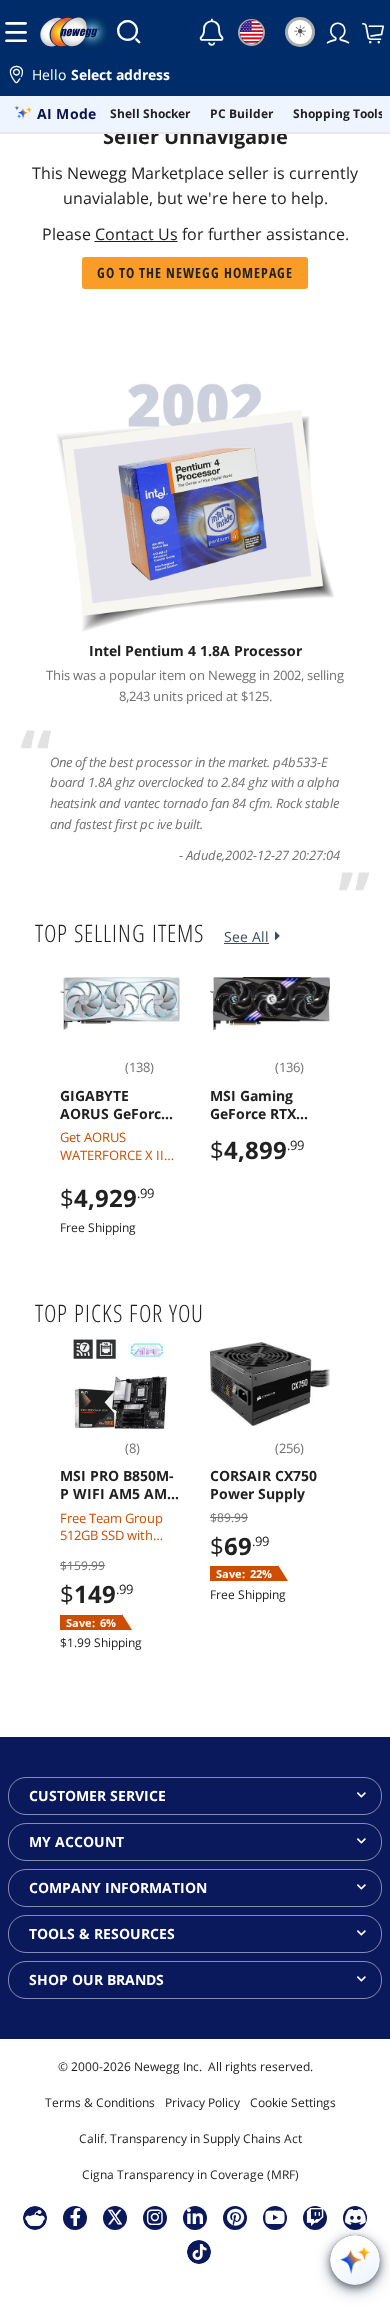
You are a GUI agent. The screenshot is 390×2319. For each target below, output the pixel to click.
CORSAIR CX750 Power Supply (263, 1485)
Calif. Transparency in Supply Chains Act (190, 2138)
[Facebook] (75, 2217)
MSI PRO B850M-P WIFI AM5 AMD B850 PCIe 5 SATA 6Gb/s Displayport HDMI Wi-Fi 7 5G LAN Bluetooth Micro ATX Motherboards (120, 1485)
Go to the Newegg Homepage (195, 272)
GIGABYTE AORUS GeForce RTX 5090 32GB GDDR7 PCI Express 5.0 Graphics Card (114, 1105)
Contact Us (136, 234)
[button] (195, 77)
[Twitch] (315, 2217)
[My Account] (336, 32)
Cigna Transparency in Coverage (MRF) (190, 2174)
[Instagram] (155, 2217)
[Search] (129, 32)
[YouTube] (275, 2217)
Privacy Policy (202, 2102)
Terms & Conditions (100, 2102)
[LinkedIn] (195, 2217)
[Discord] (355, 2217)
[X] (115, 2217)
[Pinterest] (235, 2217)
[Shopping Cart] (371, 32)
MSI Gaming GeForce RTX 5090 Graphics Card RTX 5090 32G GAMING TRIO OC (259, 1105)
